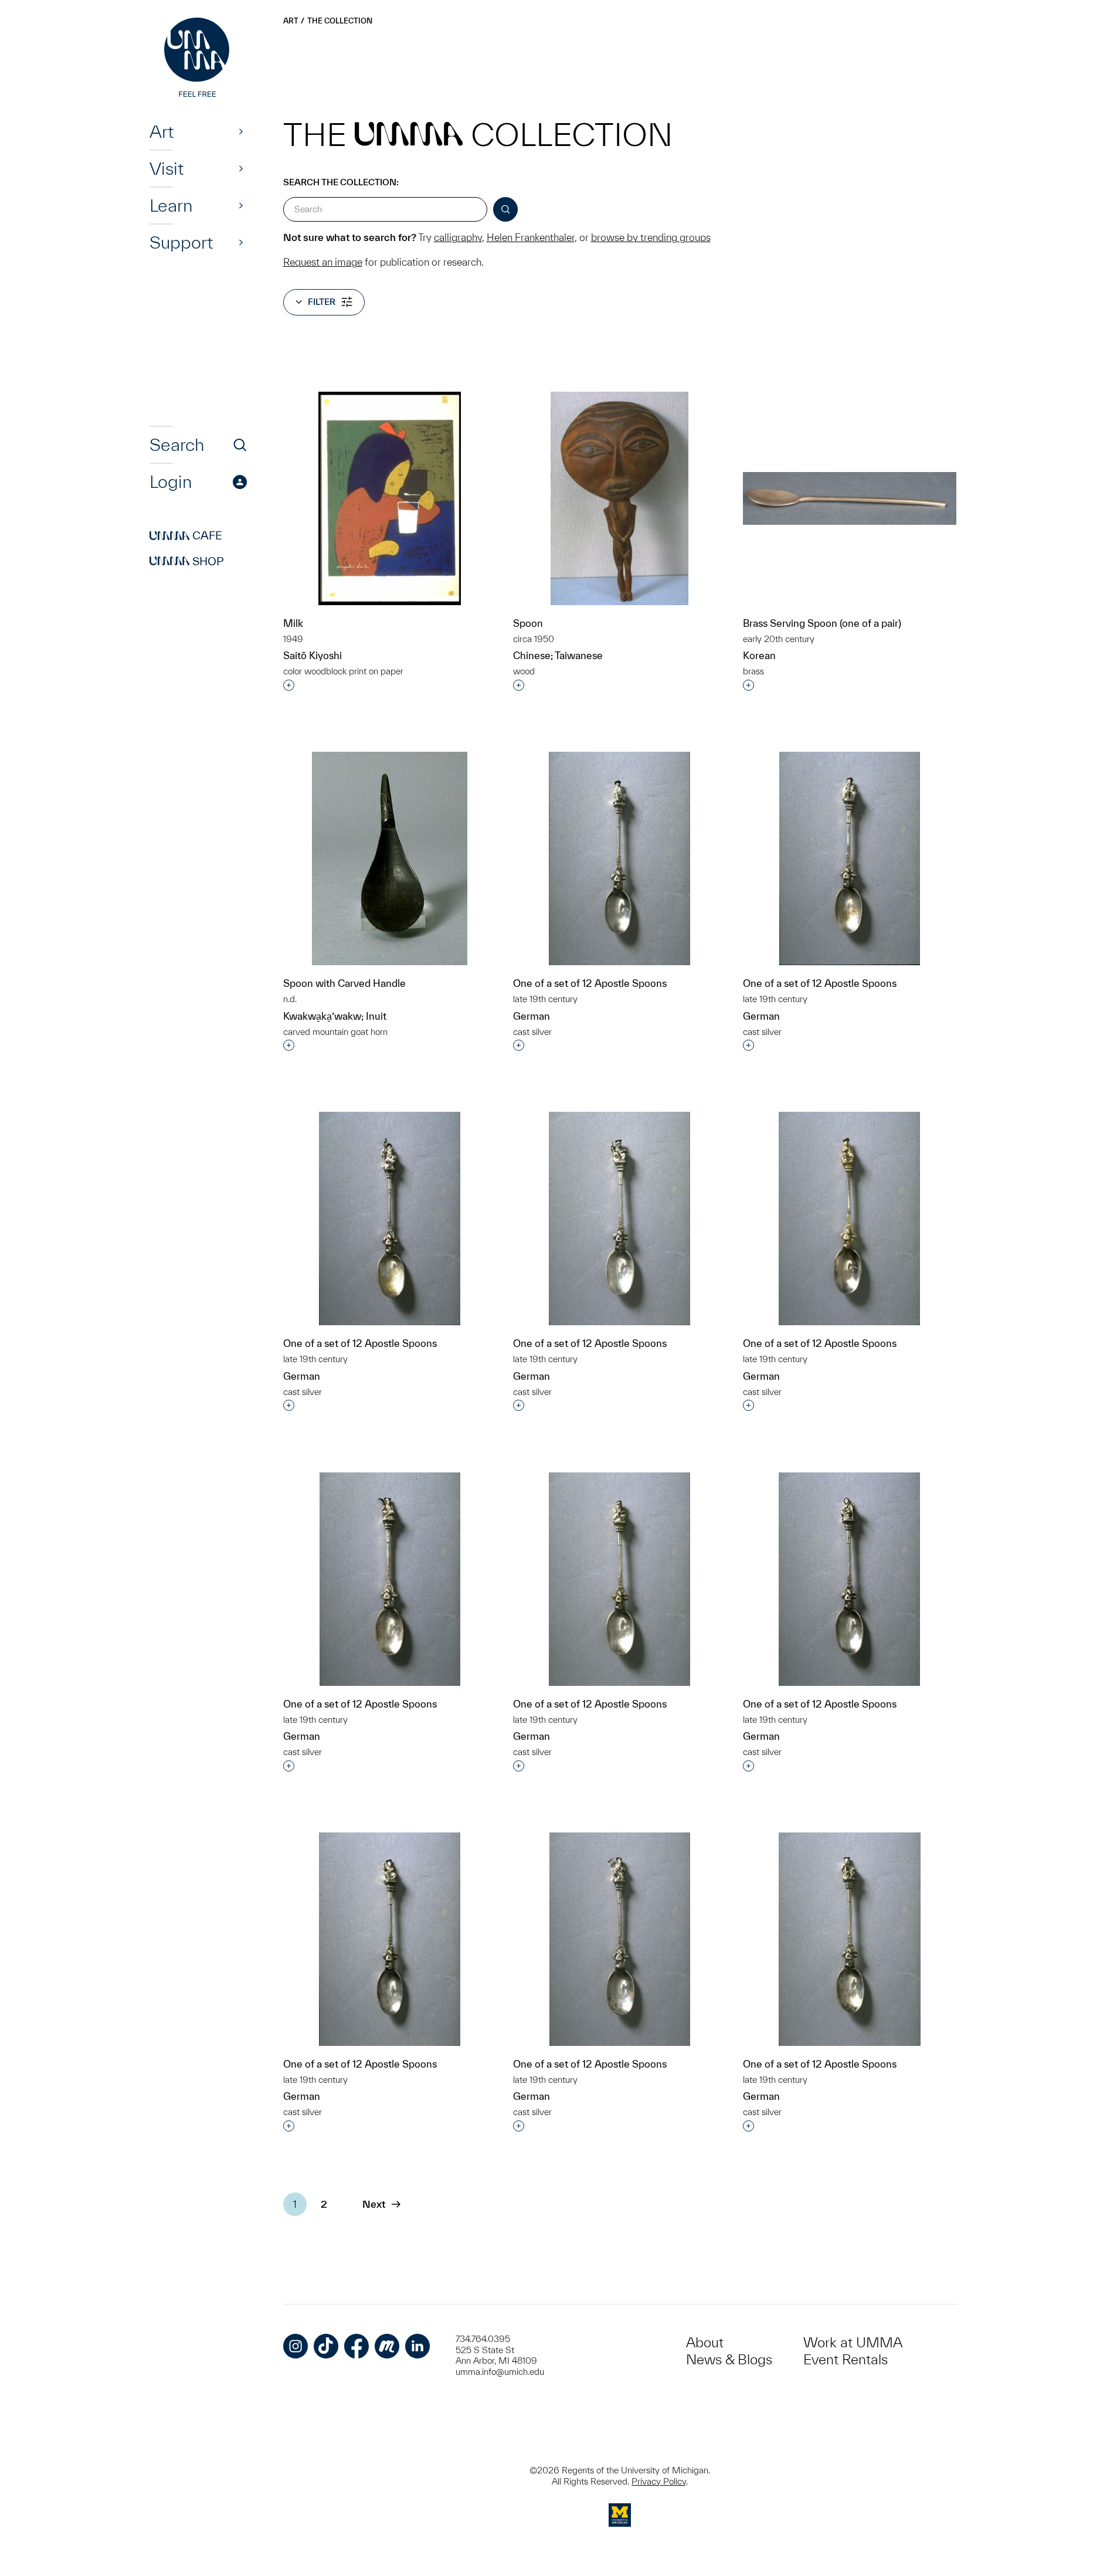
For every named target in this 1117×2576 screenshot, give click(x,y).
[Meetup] (387, 2346)
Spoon (528, 623)
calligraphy (458, 237)
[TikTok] (326, 2346)
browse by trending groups (651, 237)
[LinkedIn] (417, 2346)
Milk (293, 623)
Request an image (323, 262)
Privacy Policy (659, 2481)
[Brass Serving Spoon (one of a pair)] (850, 498)
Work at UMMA (853, 2342)
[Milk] (390, 498)
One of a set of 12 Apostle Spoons (590, 983)
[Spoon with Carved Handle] (390, 858)
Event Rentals (846, 2359)
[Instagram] (296, 2346)
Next (374, 2204)
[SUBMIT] (505, 209)
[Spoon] (619, 498)
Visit (167, 168)
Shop (187, 561)
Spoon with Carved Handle (344, 983)
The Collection (340, 21)
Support (181, 242)
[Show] (241, 131)
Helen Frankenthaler (531, 237)
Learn (171, 205)
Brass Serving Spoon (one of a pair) (822, 623)
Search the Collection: (341, 182)
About (705, 2342)
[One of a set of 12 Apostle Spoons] (619, 858)
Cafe (186, 536)
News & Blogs (729, 2359)
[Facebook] (357, 2346)
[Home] (198, 59)
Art (162, 131)
